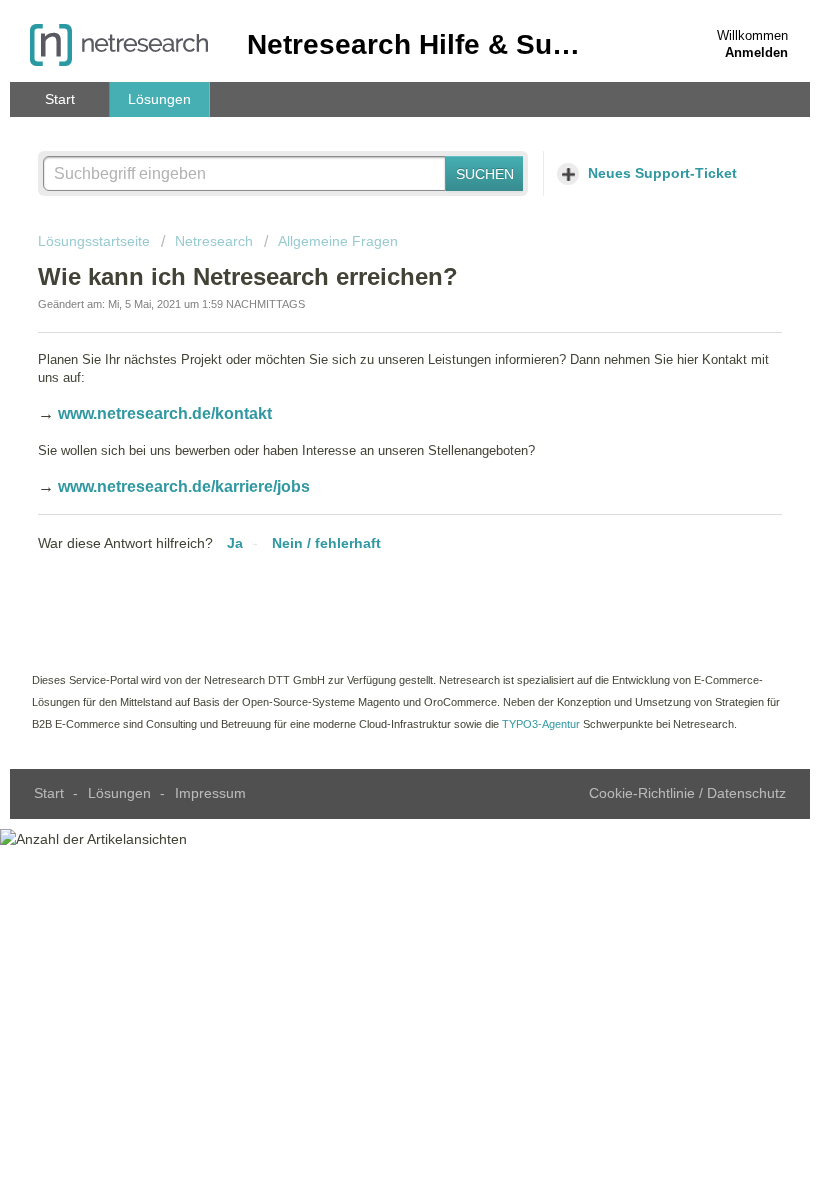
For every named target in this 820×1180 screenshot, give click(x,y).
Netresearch (214, 241)
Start (60, 99)
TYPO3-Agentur (541, 724)
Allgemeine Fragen (338, 241)
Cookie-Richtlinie (644, 793)
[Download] (373, 579)
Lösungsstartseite (96, 241)
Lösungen (159, 99)
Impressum (210, 793)
